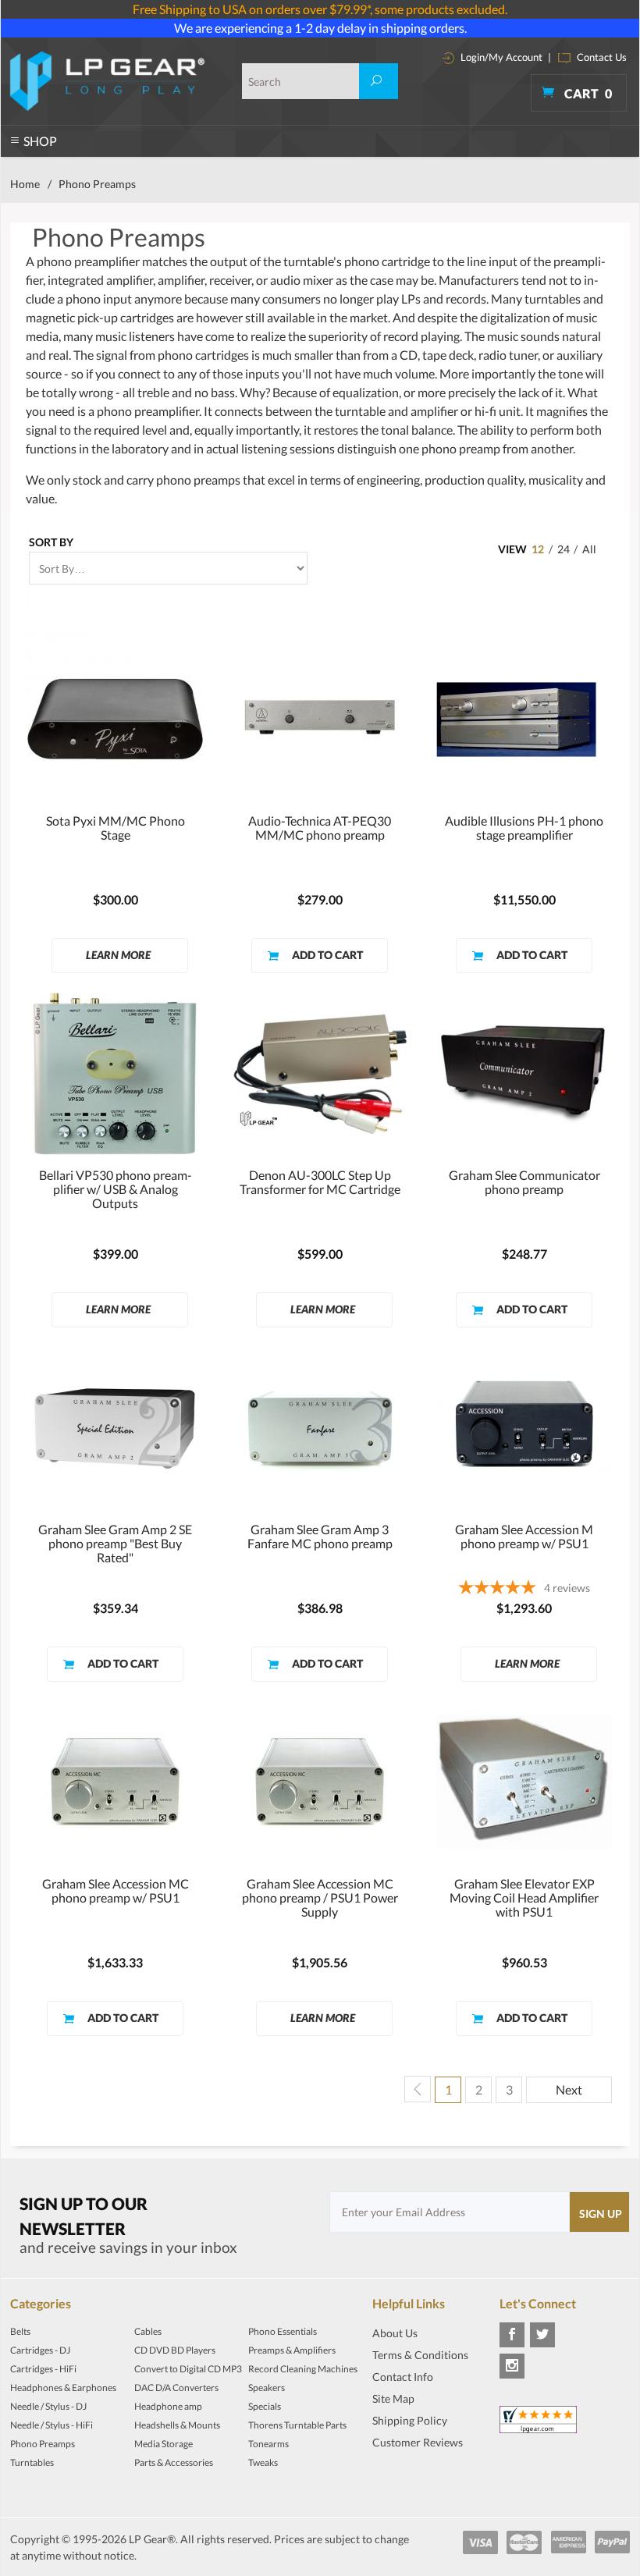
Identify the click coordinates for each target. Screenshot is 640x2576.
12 (538, 549)
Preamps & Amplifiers (292, 2350)
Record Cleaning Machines (303, 2369)
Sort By (51, 542)
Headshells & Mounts (177, 2425)
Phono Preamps (43, 2444)
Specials (265, 2406)
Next (569, 2089)
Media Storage (164, 2444)
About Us (395, 2333)
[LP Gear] (107, 81)
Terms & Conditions (420, 2355)
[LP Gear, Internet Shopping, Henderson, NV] (411, 2465)
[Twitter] (542, 2335)
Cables (148, 2331)
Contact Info (403, 2377)
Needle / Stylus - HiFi (52, 2425)
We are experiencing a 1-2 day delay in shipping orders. (320, 28)
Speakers (267, 2388)
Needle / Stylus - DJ (48, 2406)
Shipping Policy (410, 2420)
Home (25, 184)
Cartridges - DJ (40, 2350)
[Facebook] (512, 2335)
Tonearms (268, 2444)
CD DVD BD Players (175, 2350)
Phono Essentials (283, 2331)
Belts (20, 2331)
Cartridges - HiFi (43, 2369)
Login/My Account (500, 57)
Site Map (393, 2398)
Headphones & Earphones (63, 2388)
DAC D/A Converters (176, 2388)
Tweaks (263, 2462)
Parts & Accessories (174, 2462)
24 (564, 549)
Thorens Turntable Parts (297, 2425)
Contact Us (601, 57)
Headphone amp (168, 2406)
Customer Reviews (418, 2442)
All (589, 549)
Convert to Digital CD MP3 (188, 2369)
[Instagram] (512, 2366)
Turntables (32, 2462)
